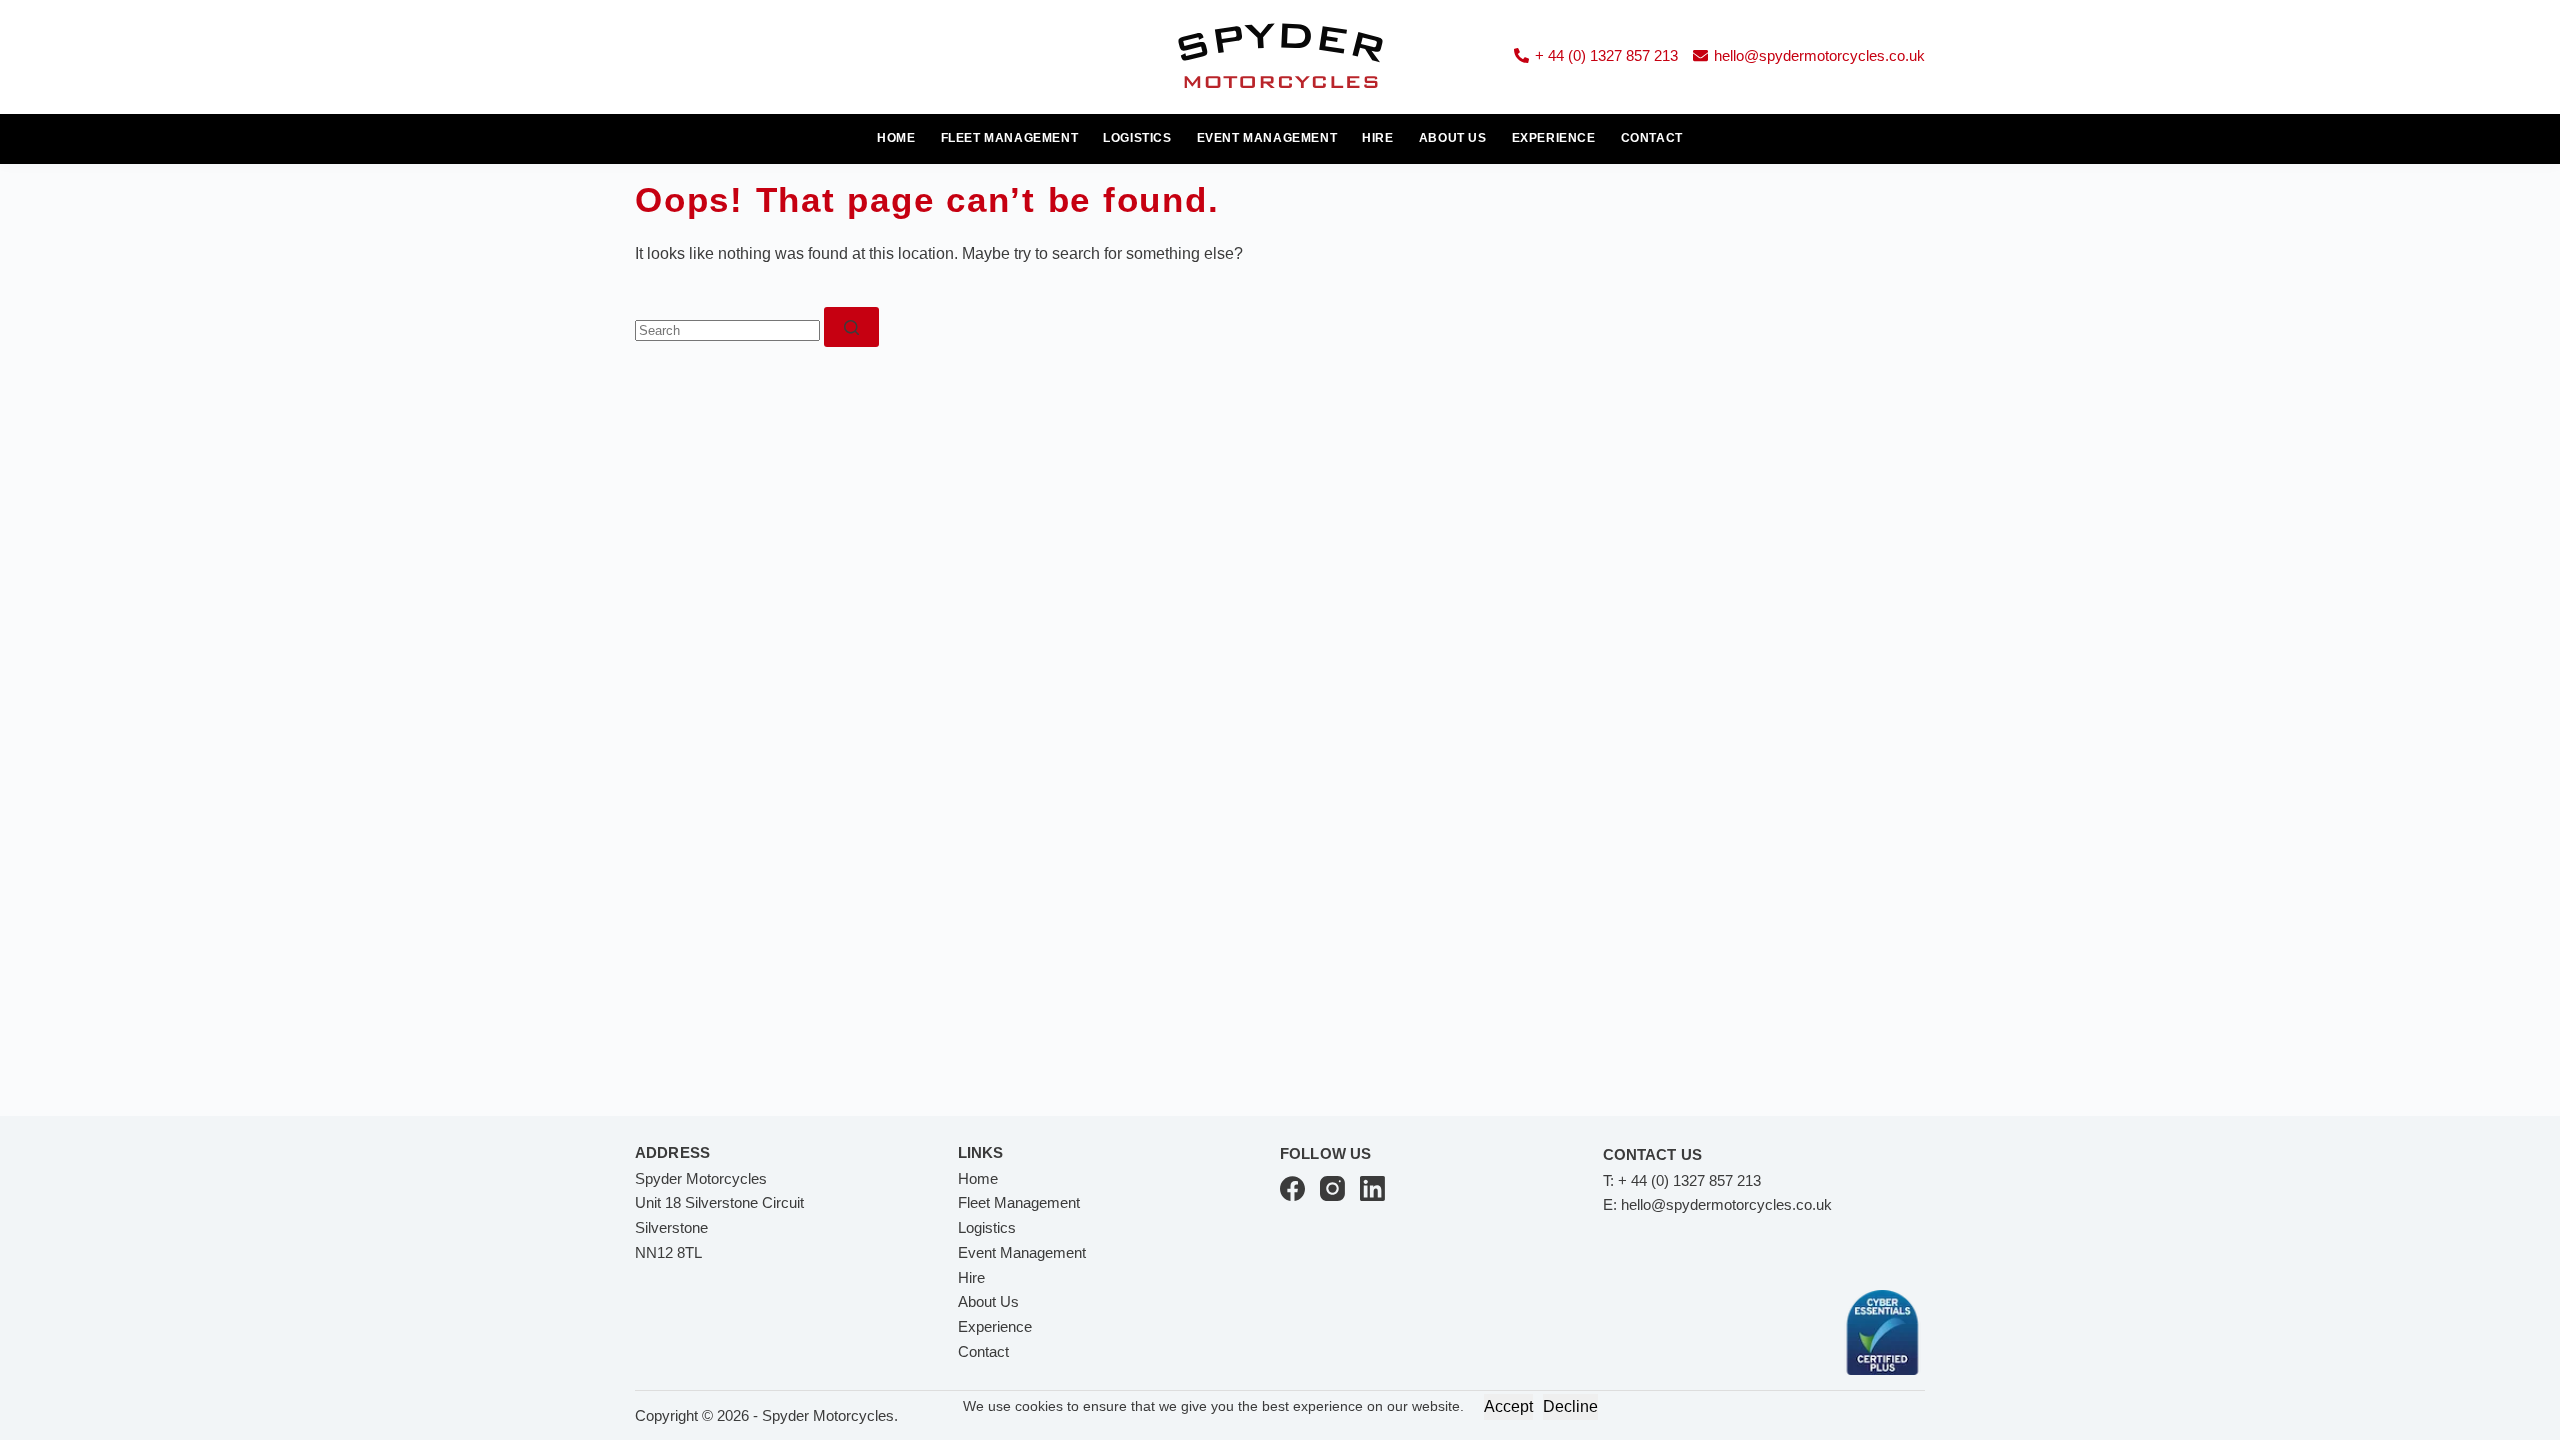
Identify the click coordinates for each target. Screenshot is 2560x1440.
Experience (1554, 138)
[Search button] (851, 327)
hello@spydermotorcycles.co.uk (1819, 55)
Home (896, 138)
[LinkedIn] (1372, 1188)
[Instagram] (1332, 1188)
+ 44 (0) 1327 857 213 (1606, 55)
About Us (1453, 138)
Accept (1508, 1406)
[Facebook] (1292, 1188)
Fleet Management (1010, 138)
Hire (1377, 138)
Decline (1570, 1406)
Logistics (1137, 138)
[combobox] (727, 330)
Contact (1652, 138)
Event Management (1267, 138)
